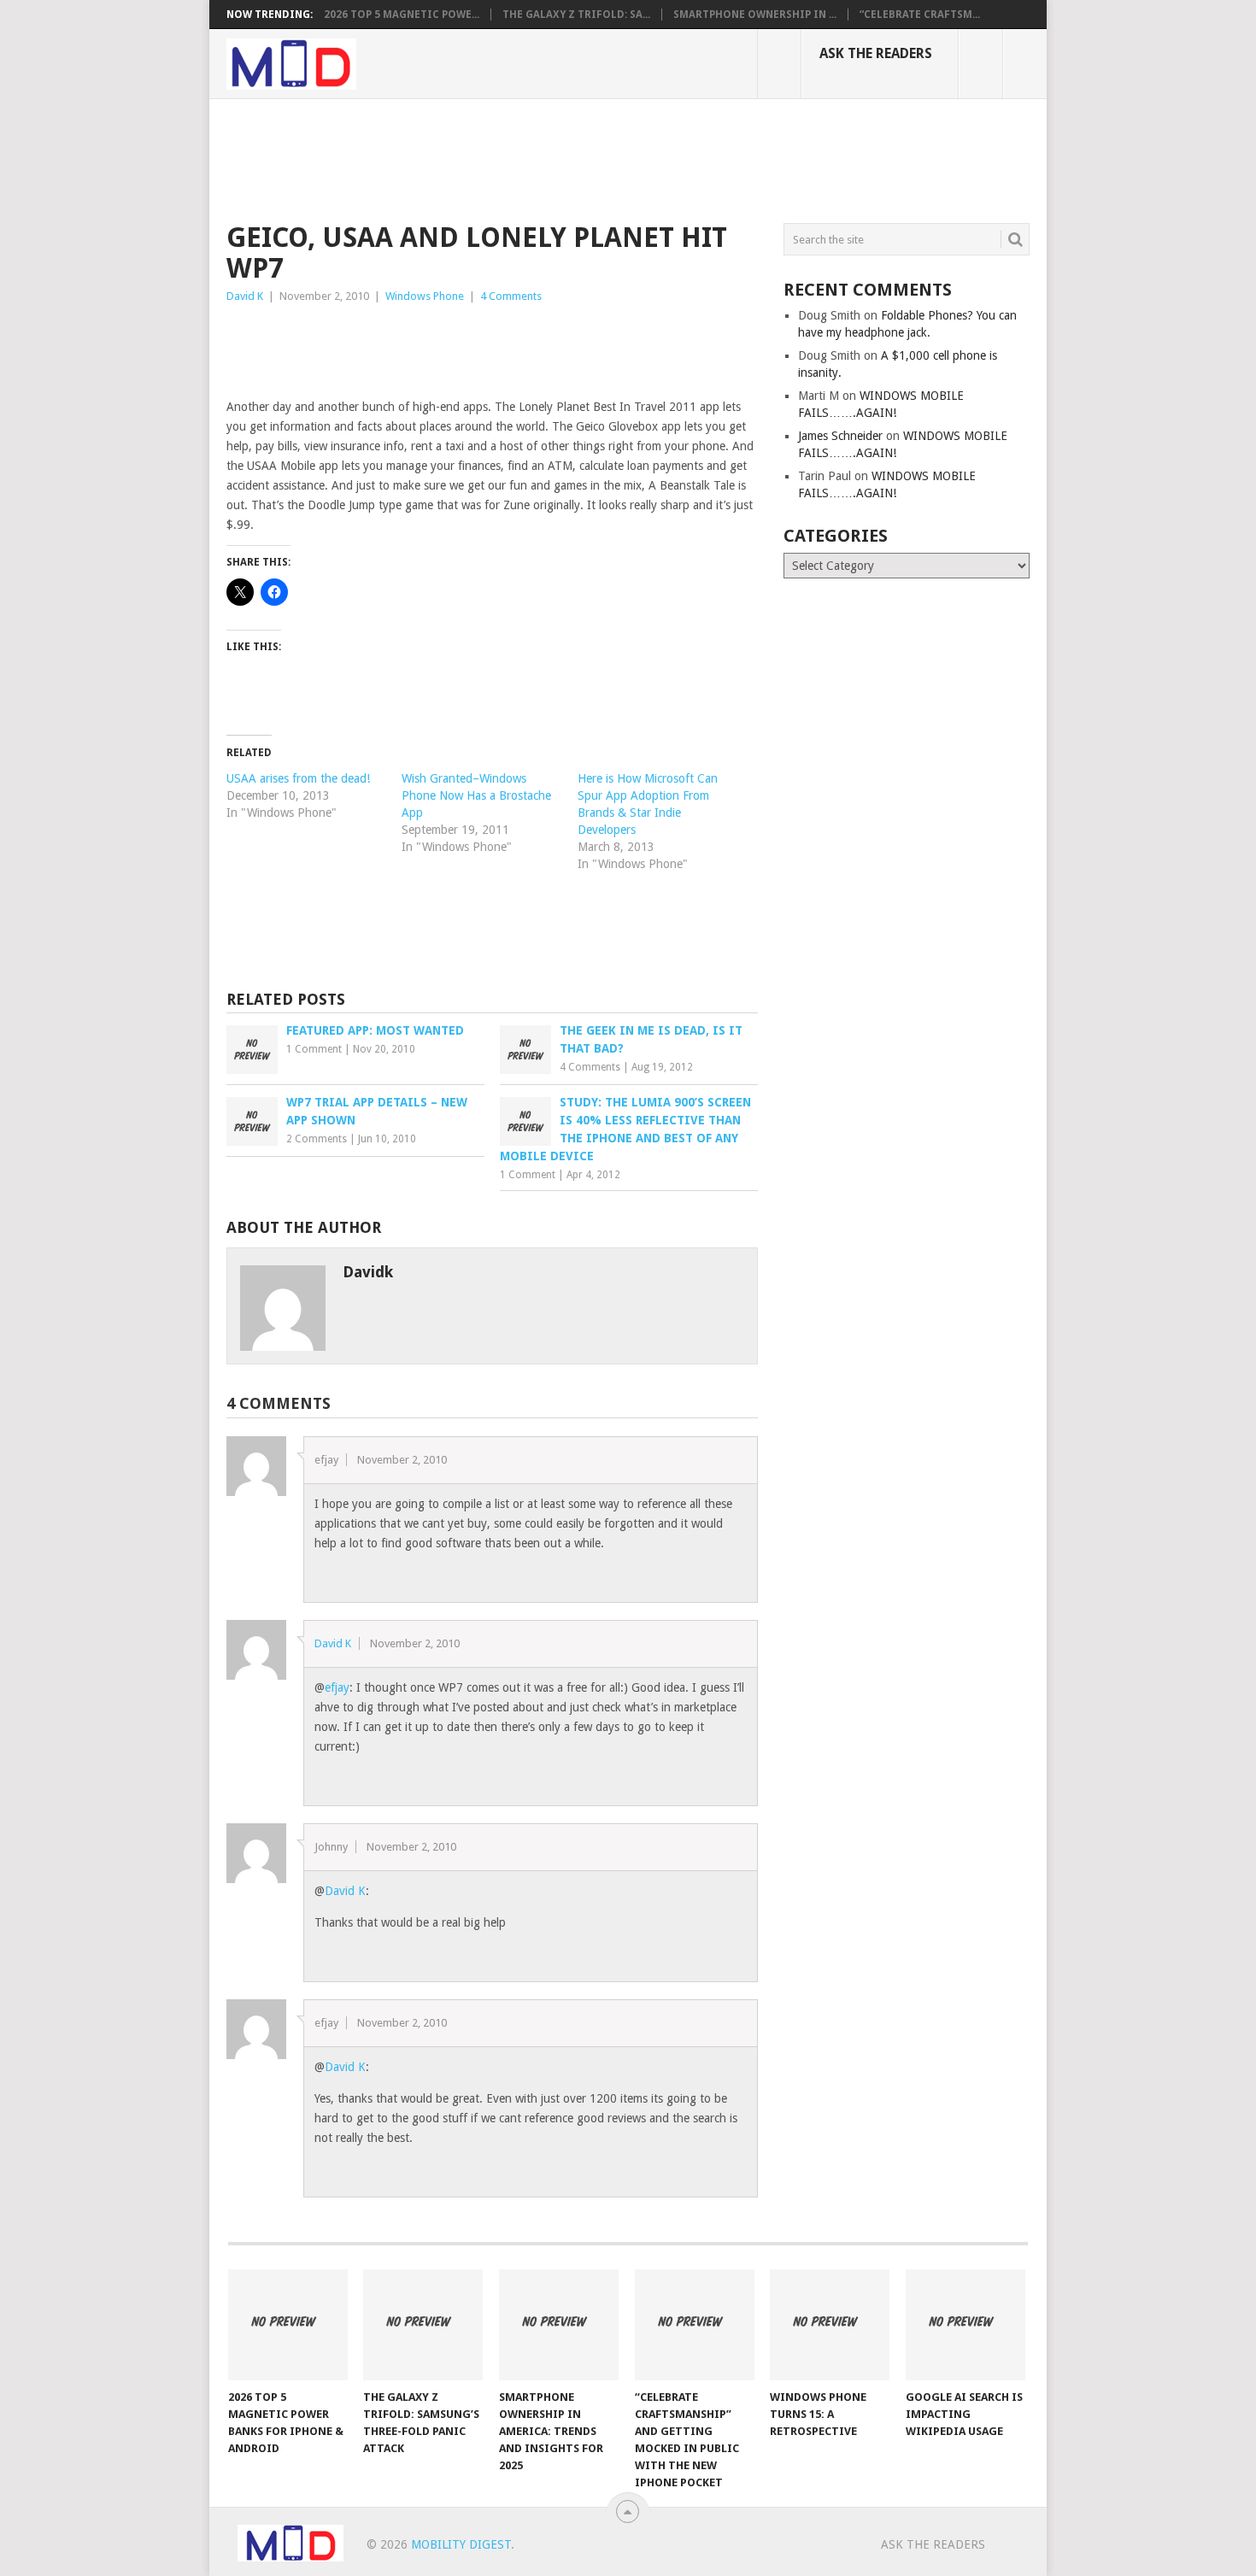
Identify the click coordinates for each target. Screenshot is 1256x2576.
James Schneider (840, 436)
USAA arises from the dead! (298, 778)
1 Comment (314, 1049)
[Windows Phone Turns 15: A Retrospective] (830, 2325)
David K (245, 296)
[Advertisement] (537, 158)
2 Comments (317, 1139)
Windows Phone (425, 296)
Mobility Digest (461, 2544)
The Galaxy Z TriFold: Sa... (576, 15)
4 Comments (511, 296)
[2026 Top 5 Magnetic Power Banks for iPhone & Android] (288, 2325)
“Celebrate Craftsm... (920, 15)
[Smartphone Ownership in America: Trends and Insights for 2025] (559, 2325)
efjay (337, 1687)
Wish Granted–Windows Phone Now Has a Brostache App (476, 795)
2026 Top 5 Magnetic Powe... (402, 15)
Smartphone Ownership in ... (755, 15)
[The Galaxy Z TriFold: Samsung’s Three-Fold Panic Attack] (423, 2325)
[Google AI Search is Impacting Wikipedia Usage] (965, 2325)
